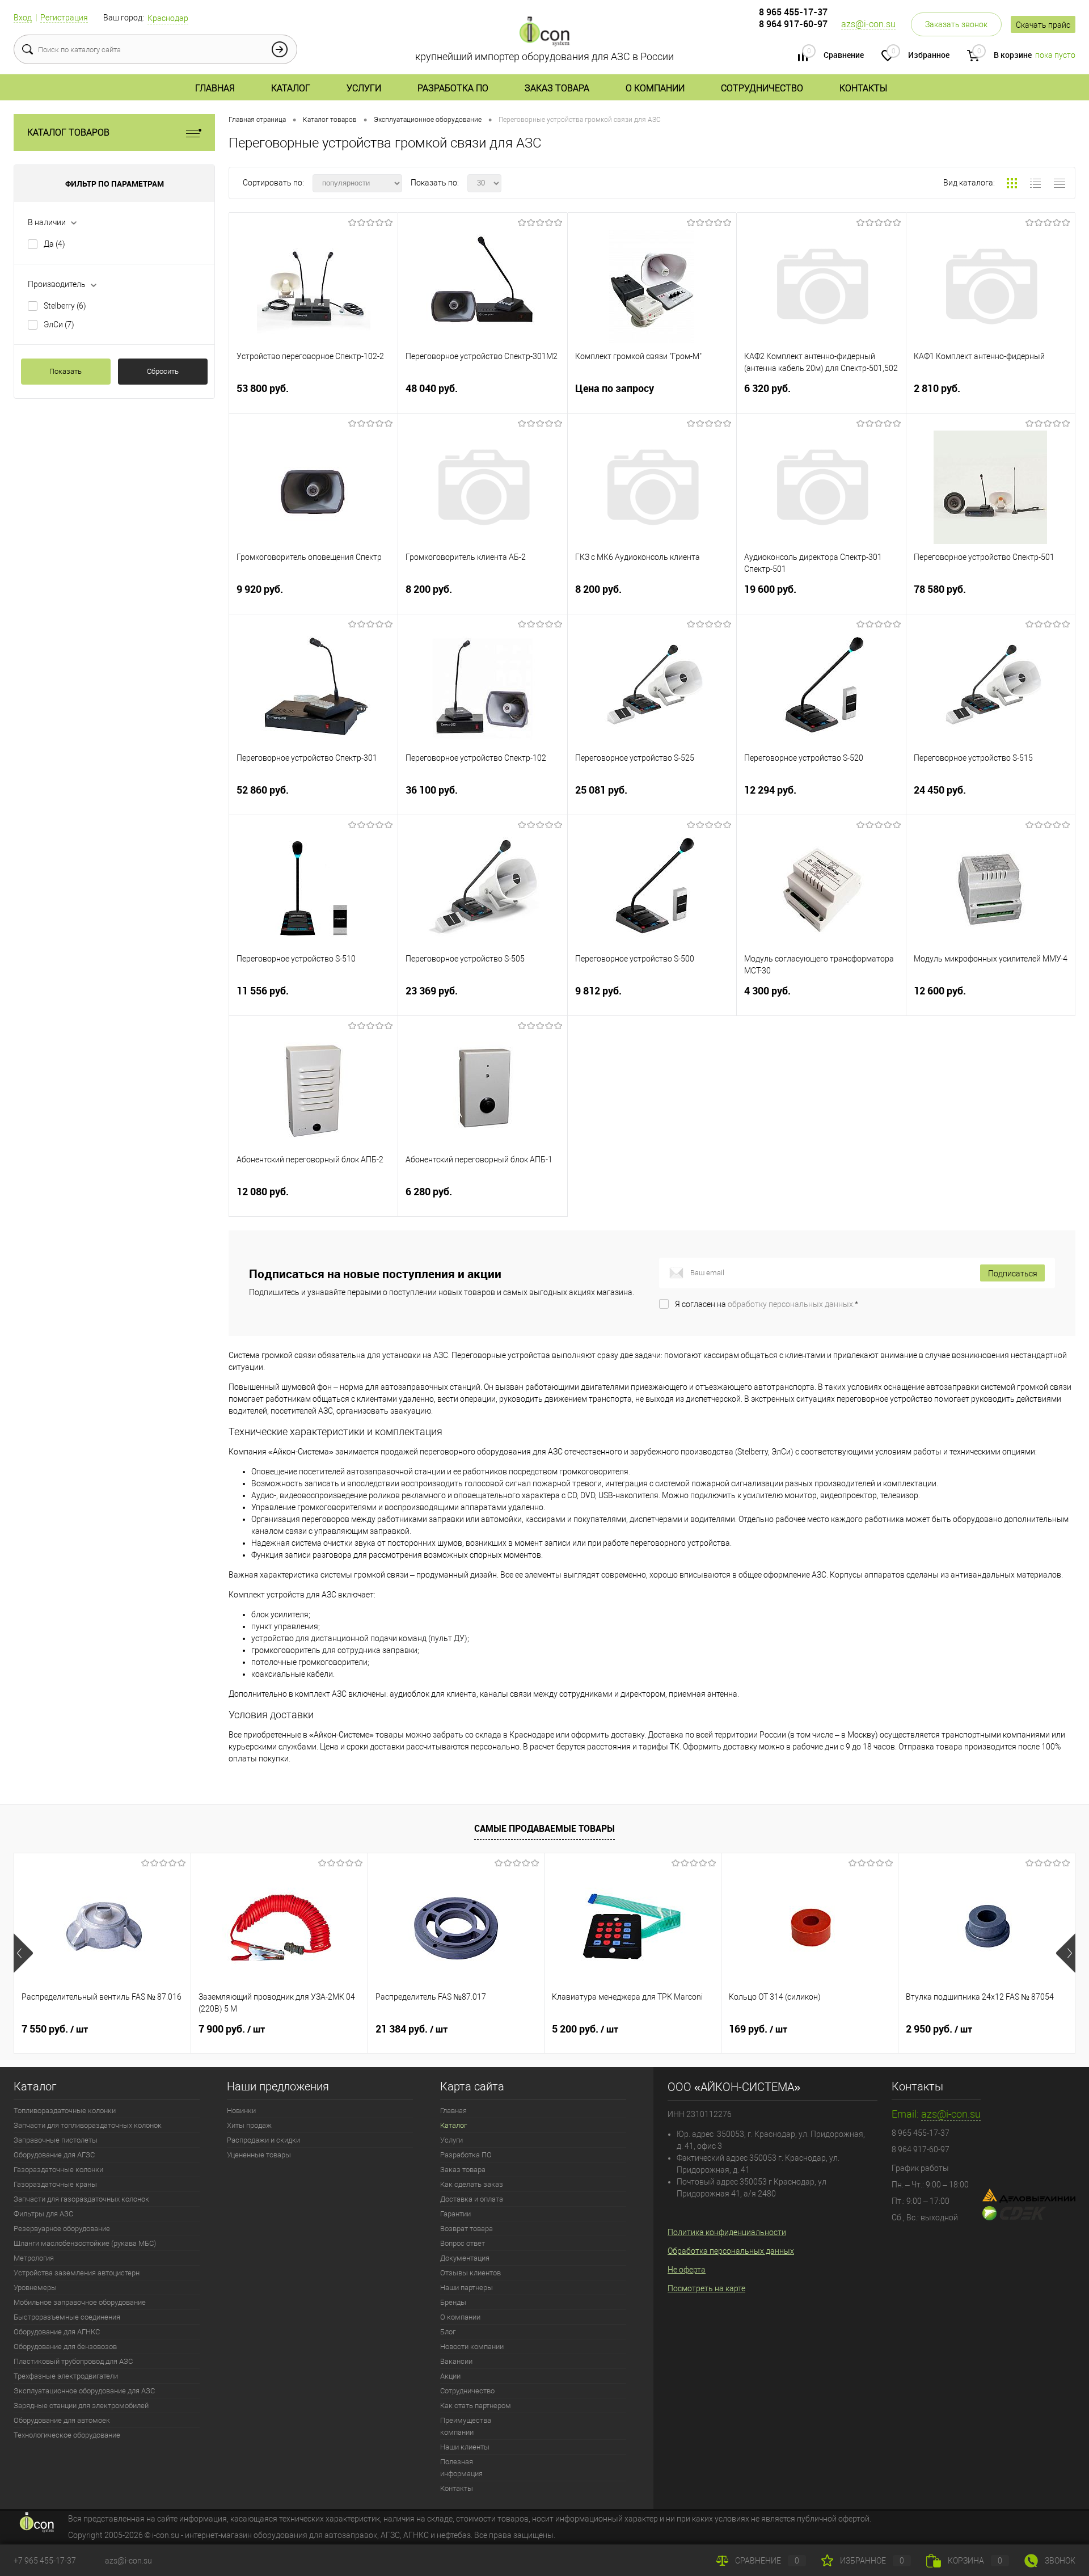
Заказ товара (557, 88)
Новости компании (472, 2347)
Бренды (453, 2302)
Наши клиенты (465, 2447)
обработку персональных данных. (791, 1304)
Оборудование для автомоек (62, 2420)
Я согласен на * (767, 1304)
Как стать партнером (476, 2406)
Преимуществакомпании (466, 2426)
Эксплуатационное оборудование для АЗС (84, 2391)
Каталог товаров (68, 132)
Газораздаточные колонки (58, 2170)
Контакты (863, 88)
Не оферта (687, 2270)
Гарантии (455, 2214)
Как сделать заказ (472, 2184)
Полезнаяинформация (461, 2468)
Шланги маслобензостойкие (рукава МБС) (85, 2243)
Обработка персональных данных (731, 2251)
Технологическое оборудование (67, 2435)
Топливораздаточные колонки (65, 2111)
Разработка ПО (453, 88)
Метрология (34, 2258)
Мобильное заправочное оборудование (80, 2302)
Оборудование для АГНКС (57, 2332)
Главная (215, 88)
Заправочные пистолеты (56, 2140)
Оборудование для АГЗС (54, 2155)
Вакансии (456, 2361)
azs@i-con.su (868, 24)
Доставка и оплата (472, 2199)
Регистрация (64, 18)
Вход (23, 18)
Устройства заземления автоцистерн (77, 2273)
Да (54, 244)
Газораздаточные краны (55, 2184)
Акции (450, 2376)
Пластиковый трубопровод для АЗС (73, 2361)
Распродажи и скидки (263, 2140)
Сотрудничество (762, 88)
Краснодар (168, 18)
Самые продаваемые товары (544, 1828)
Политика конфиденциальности (727, 2232)
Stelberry (65, 306)
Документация (465, 2258)
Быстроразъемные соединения (67, 2317)
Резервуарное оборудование (62, 2229)
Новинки (241, 2111)
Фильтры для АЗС (43, 2214)
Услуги (364, 88)
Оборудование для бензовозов (65, 2347)
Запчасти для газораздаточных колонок (81, 2199)
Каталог (291, 88)
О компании (655, 88)
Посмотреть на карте (706, 2288)
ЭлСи (59, 324)
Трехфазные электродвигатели (66, 2376)
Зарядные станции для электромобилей (81, 2406)
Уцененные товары (259, 2155)
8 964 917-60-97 (793, 24)
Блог (448, 2332)
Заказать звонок (956, 24)
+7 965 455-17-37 (45, 2561)
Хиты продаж (249, 2125)
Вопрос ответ (463, 2243)
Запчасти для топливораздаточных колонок (88, 2125)
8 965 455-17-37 (793, 12)
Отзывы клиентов (470, 2273)
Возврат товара (467, 2229)
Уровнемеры (35, 2288)
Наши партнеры (467, 2288)
